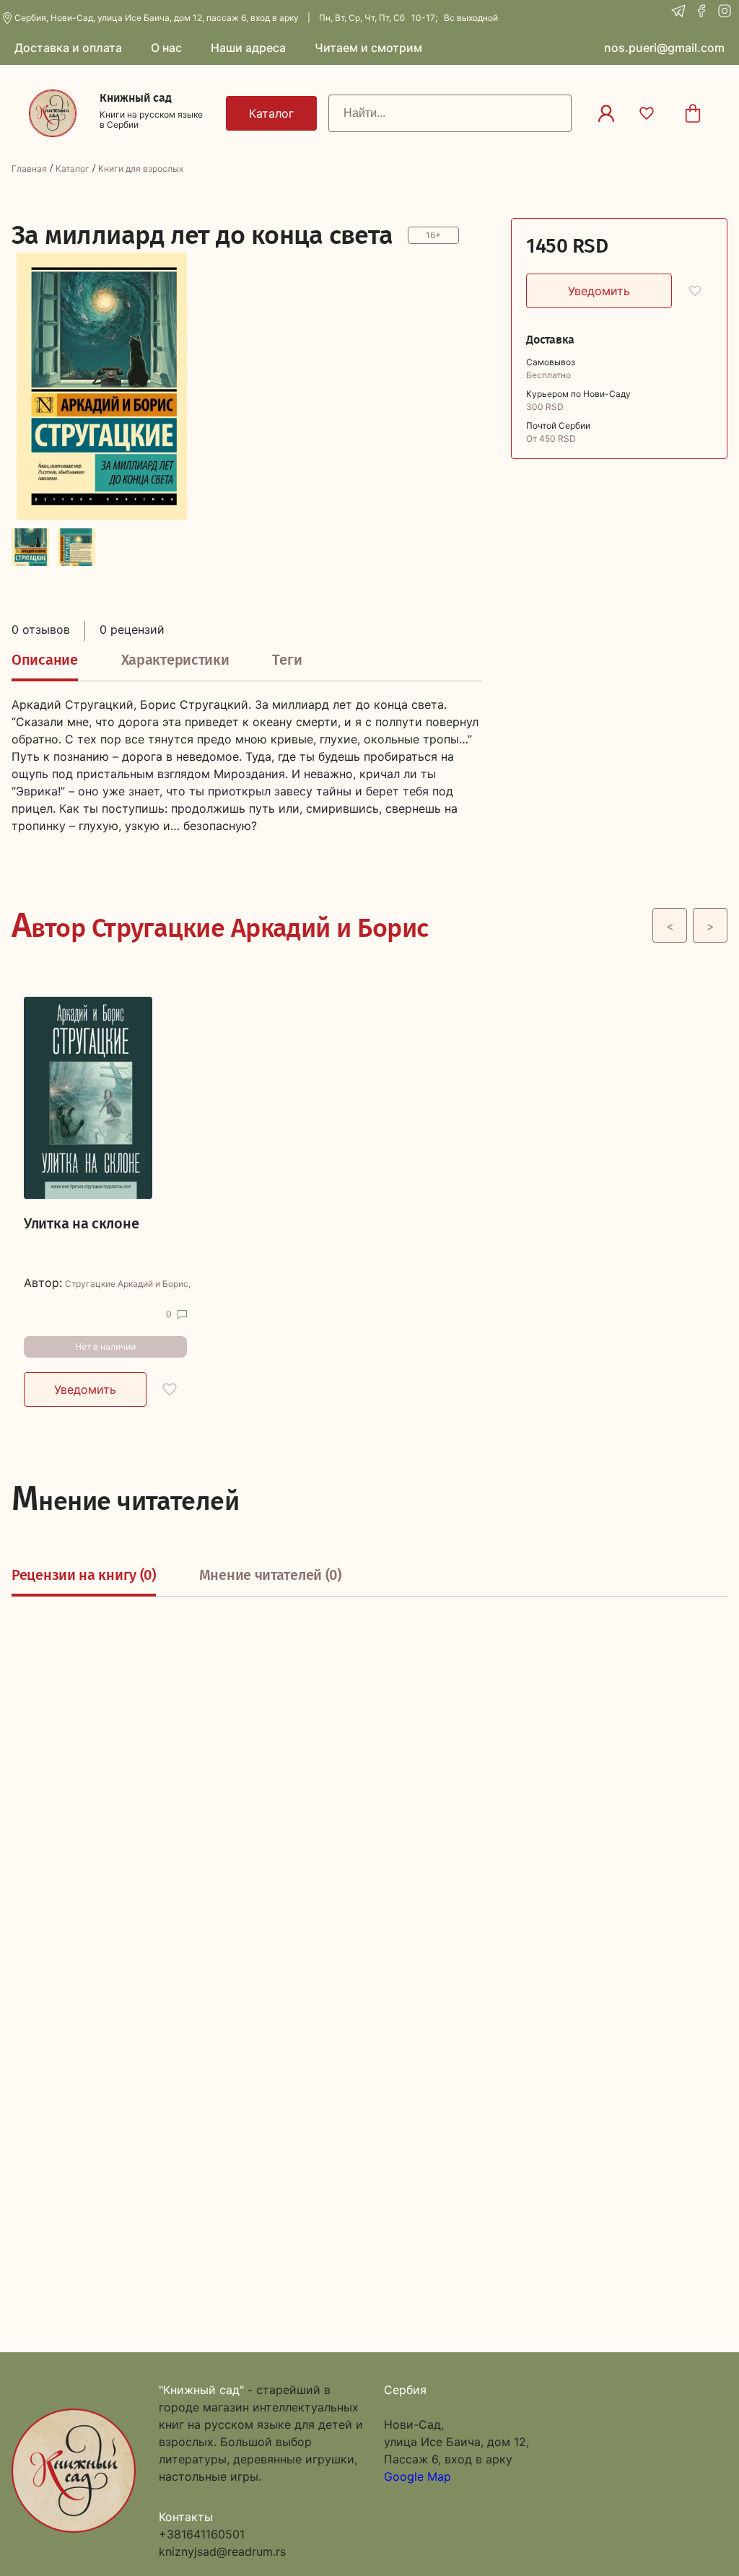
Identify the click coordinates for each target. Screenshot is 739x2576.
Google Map (417, 2476)
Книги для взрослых (141, 169)
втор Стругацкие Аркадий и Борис (220, 925)
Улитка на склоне (81, 1223)
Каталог (73, 169)
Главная (29, 169)
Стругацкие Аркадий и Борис (127, 1284)
